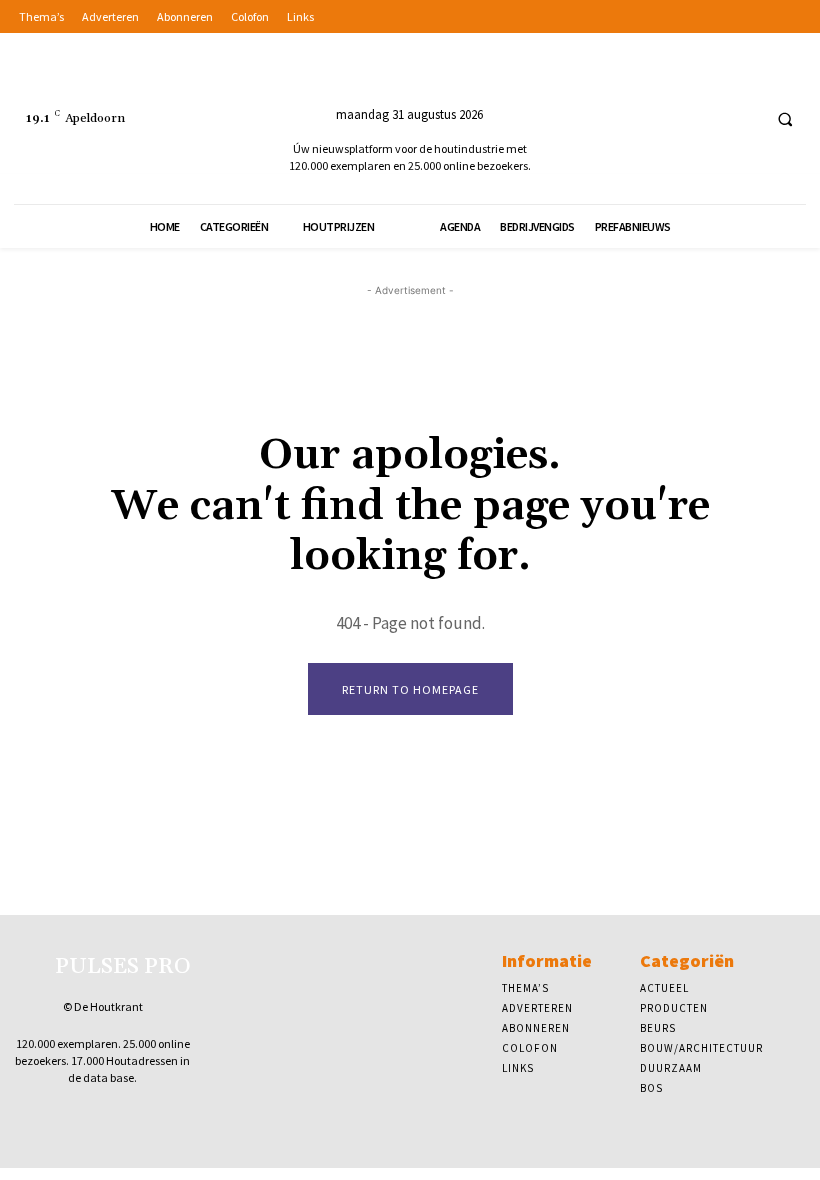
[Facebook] (667, 118)
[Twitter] (741, 118)
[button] (785, 119)
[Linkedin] (704, 118)
